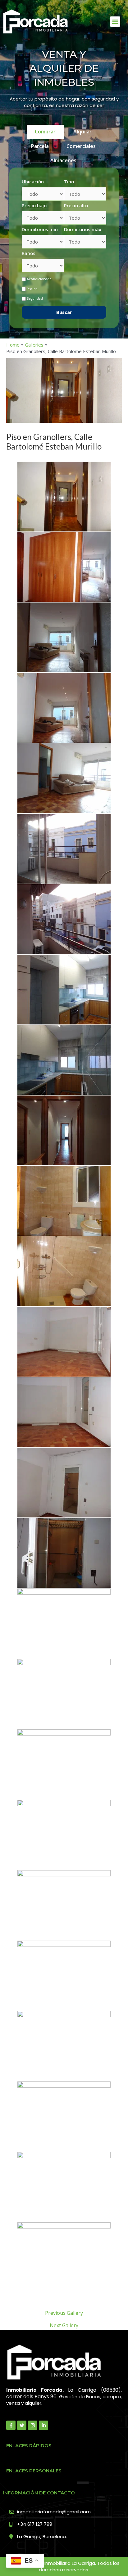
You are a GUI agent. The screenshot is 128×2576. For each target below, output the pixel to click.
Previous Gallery (64, 2313)
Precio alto (76, 205)
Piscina (32, 289)
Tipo (69, 181)
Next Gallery (64, 2325)
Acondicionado (39, 279)
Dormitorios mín (40, 229)
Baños (29, 253)
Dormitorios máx (83, 229)
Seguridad (35, 298)
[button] (115, 22)
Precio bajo (34, 205)
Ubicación (33, 181)
